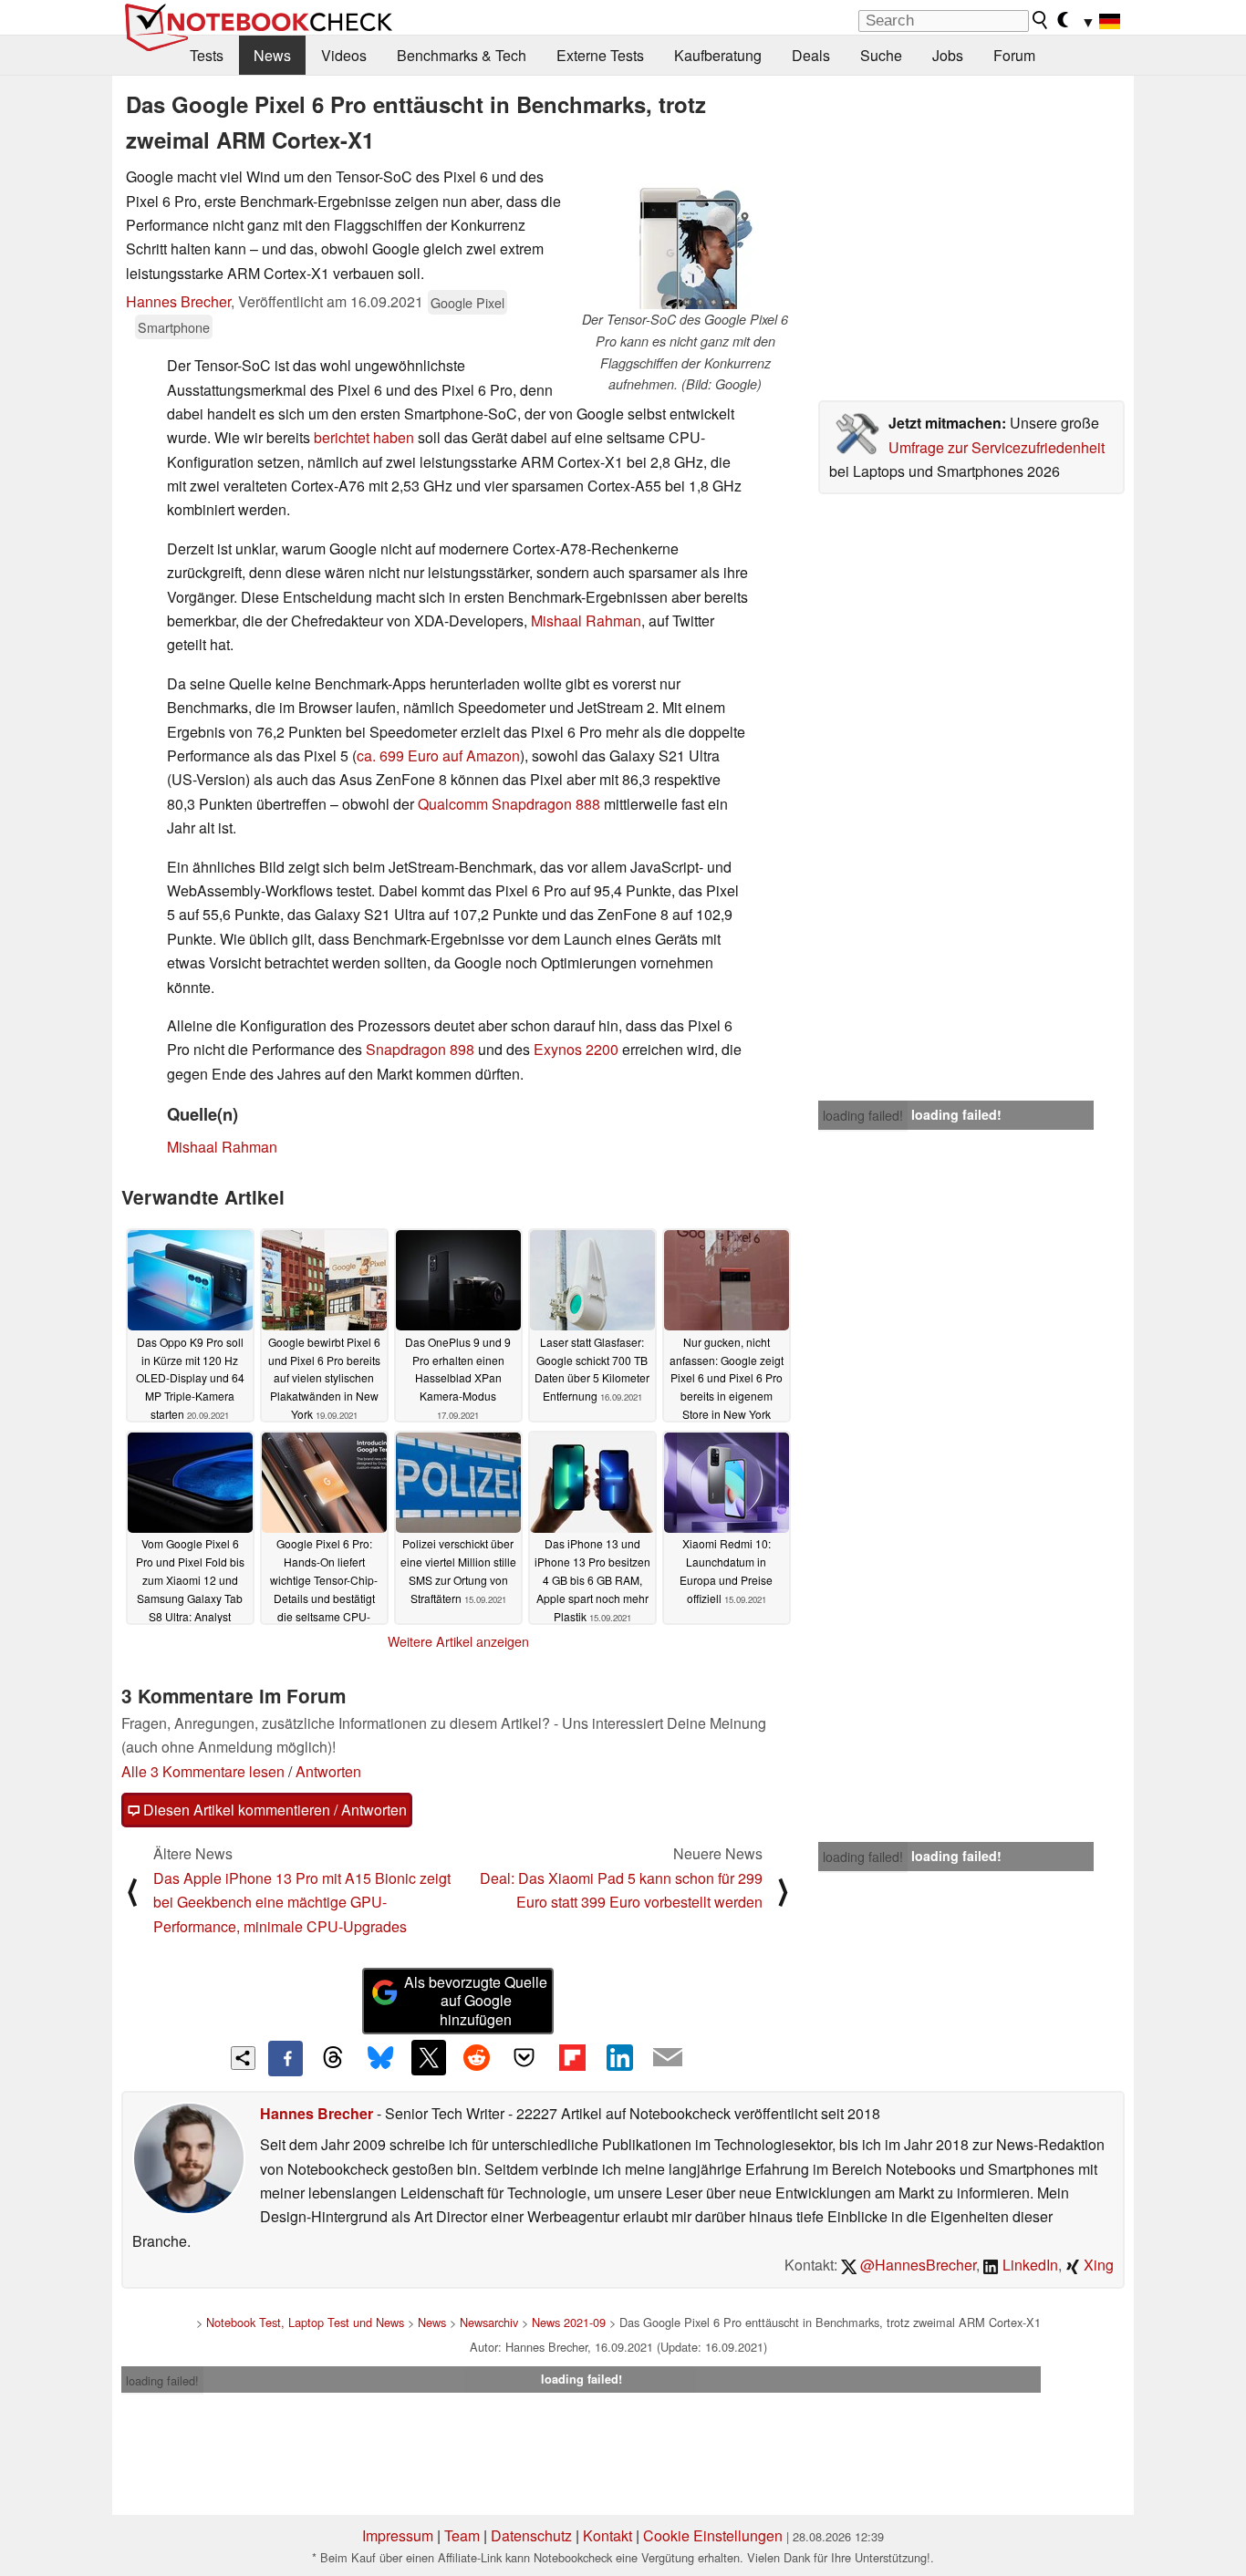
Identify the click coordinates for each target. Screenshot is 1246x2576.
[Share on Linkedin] (619, 2057)
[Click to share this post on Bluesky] (380, 2058)
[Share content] (243, 2059)
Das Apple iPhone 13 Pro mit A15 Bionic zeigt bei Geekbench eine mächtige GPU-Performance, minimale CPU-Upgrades (302, 1902)
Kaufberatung (718, 55)
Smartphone (174, 327)
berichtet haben (364, 437)
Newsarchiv (489, 2322)
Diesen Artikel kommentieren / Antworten (273, 1810)
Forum (1014, 55)
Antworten (328, 1771)
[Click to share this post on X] (429, 2057)
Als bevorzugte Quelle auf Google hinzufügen (476, 2001)
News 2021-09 (569, 2322)
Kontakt (607, 2535)
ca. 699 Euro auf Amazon (438, 755)
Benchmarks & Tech (462, 55)
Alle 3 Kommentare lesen (203, 1771)
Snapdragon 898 (420, 1049)
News (272, 55)
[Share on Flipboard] (572, 2057)
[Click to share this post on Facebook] (286, 2058)
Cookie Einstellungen (713, 2535)
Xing (1097, 2265)
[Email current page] (668, 2058)
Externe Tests (600, 55)
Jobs (948, 55)
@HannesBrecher (916, 2265)
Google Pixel (467, 302)
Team (462, 2535)
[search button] (1041, 20)
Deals (811, 55)
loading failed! (863, 1115)
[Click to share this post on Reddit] (476, 2057)
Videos (344, 55)
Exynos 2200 (576, 1049)
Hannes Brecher (178, 301)
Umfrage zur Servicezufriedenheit (997, 447)
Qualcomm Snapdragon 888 (509, 804)
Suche (881, 55)
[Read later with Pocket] (524, 2057)
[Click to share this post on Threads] (333, 2058)
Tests (207, 55)
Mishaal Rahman (586, 621)
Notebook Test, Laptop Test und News (305, 2322)
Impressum (398, 2535)
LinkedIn (1028, 2265)
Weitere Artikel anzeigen (458, 1641)
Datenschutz (531, 2535)
